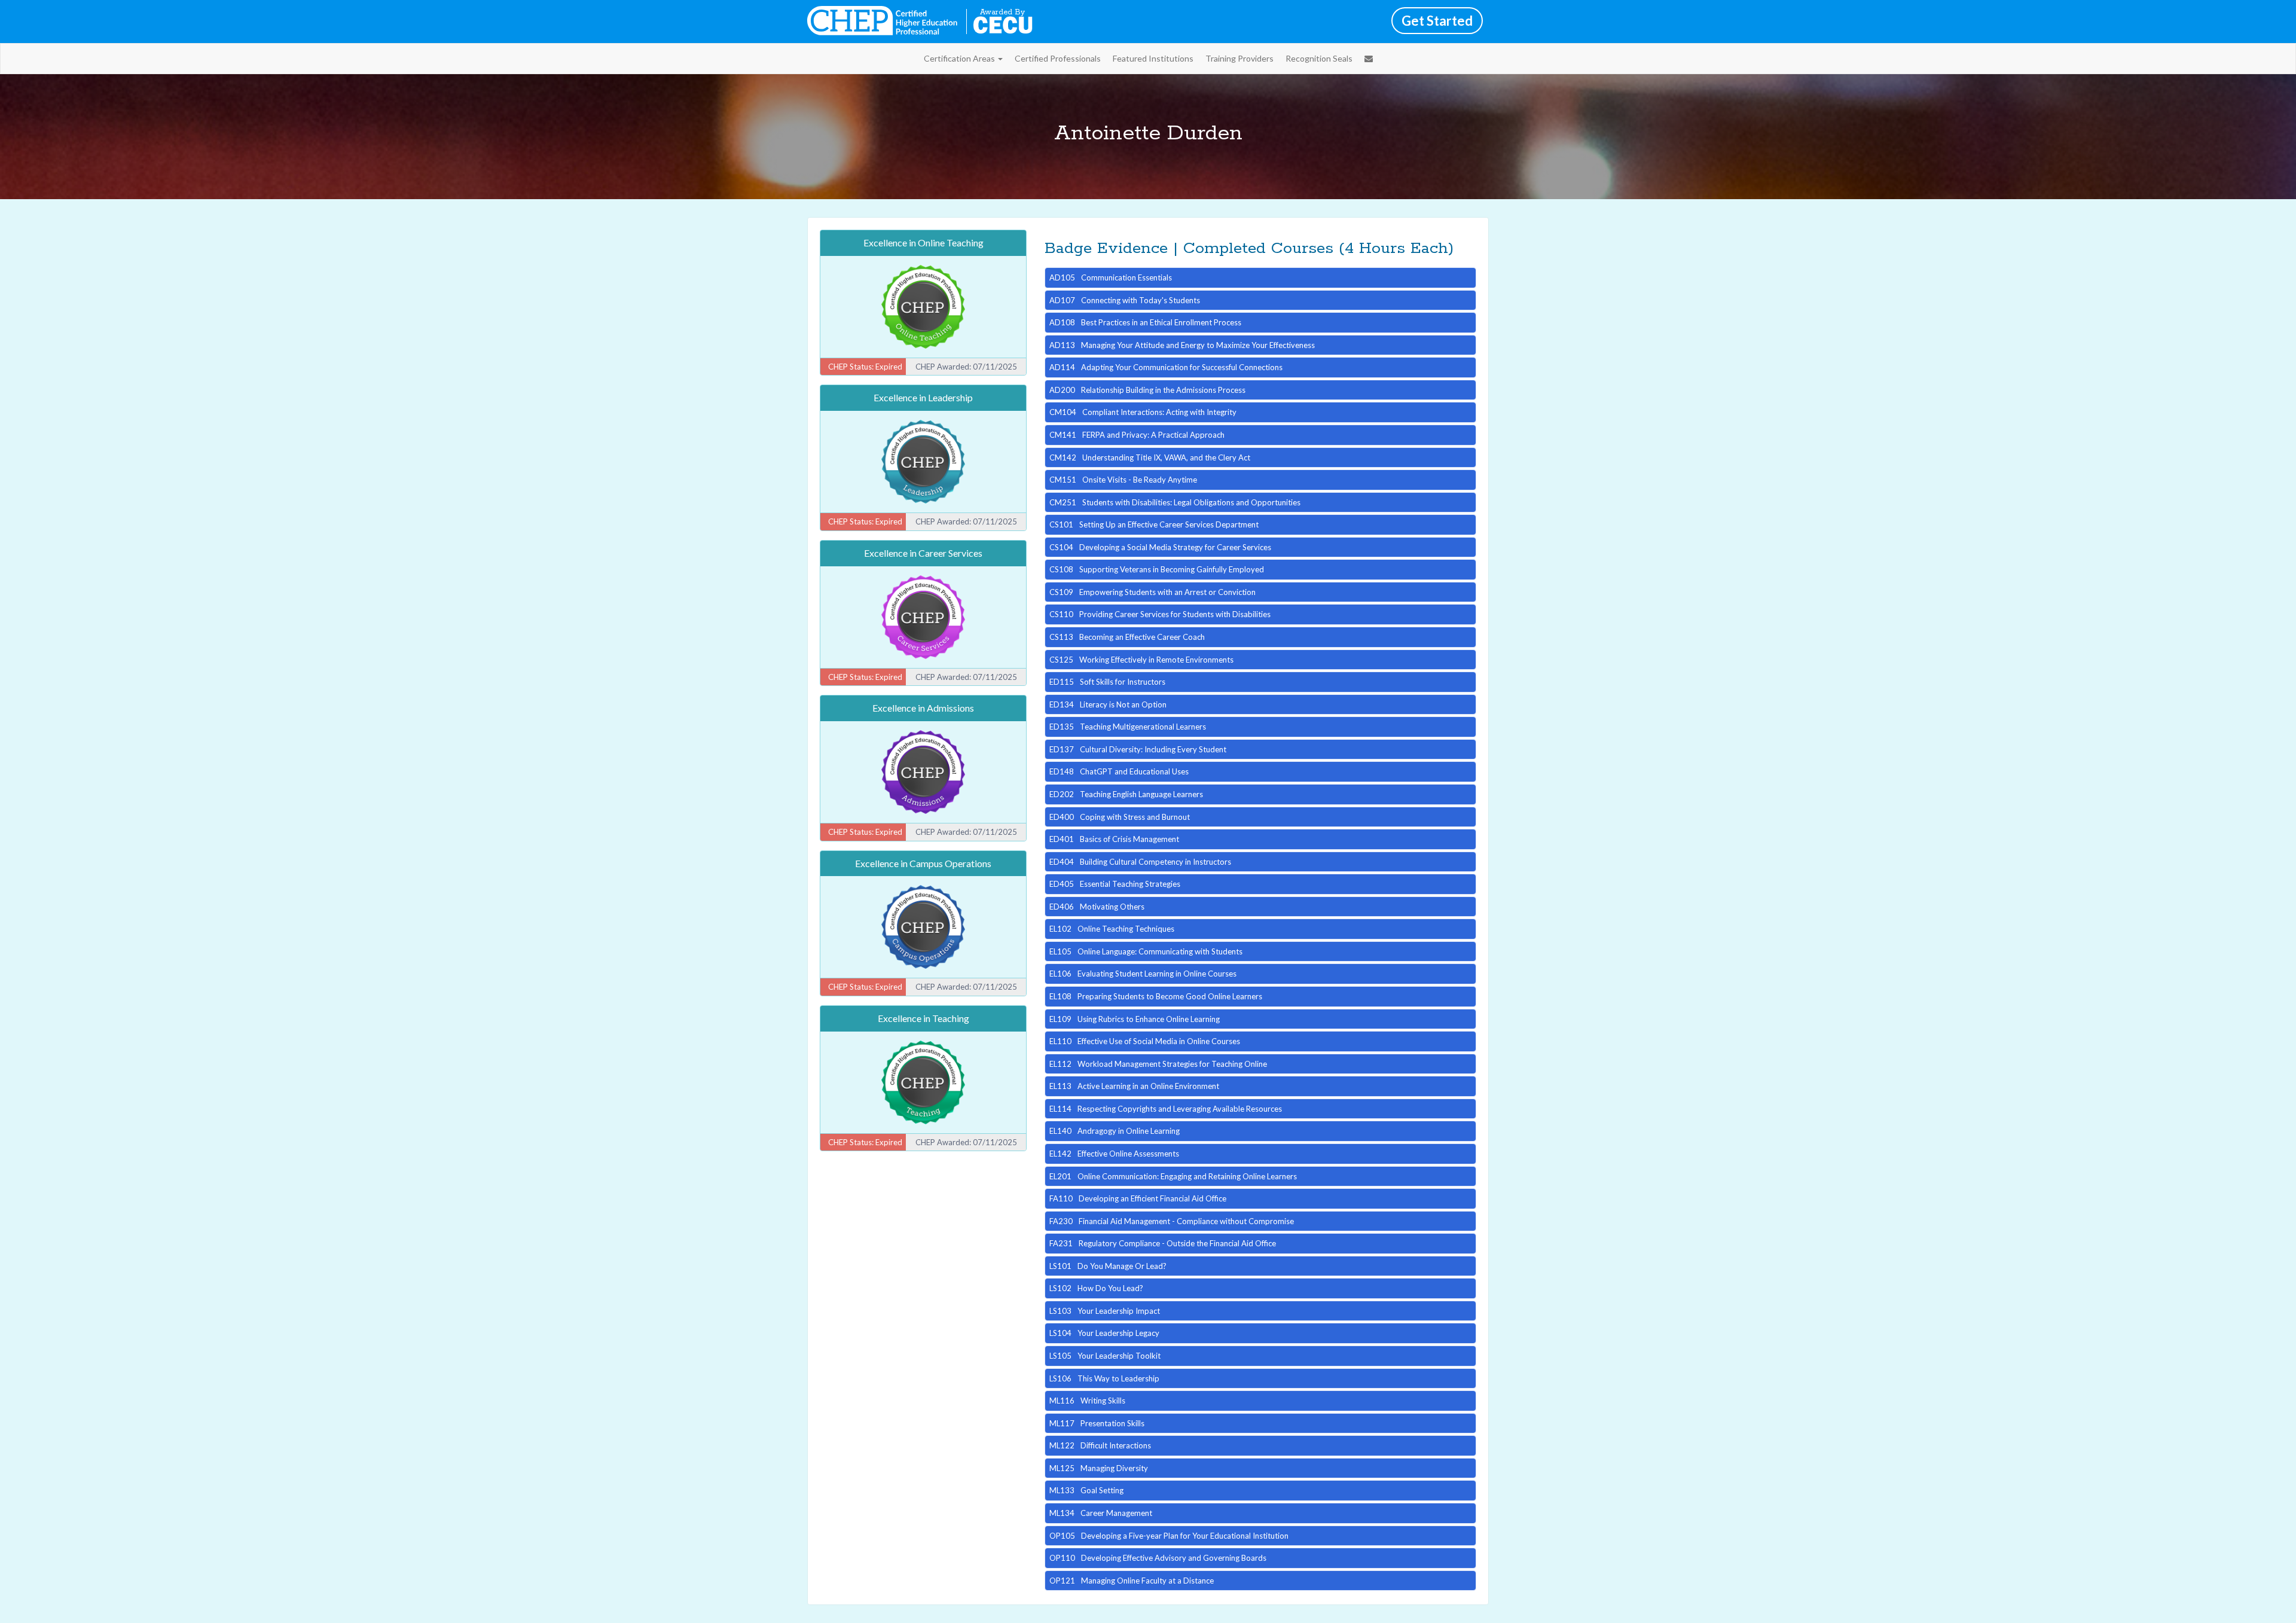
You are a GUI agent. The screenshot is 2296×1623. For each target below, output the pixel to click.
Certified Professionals (1058, 58)
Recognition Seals (1319, 58)
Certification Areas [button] (960, 58)
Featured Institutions (1153, 58)
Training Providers (1239, 58)
